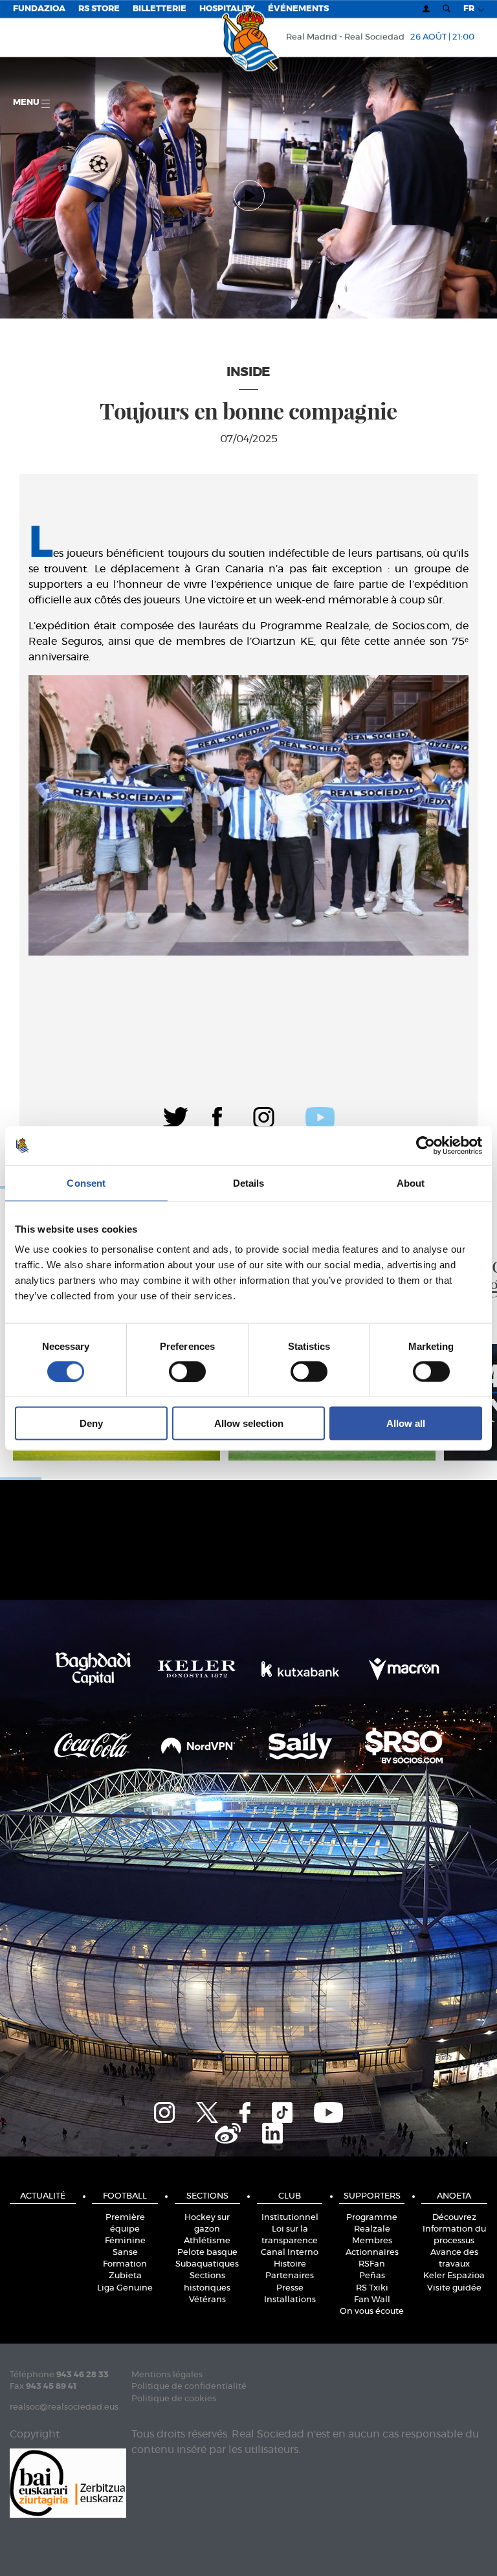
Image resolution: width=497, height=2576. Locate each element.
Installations (290, 2300)
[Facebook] (217, 1116)
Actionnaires (372, 2253)
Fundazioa (39, 9)
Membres (372, 2241)
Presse (290, 2288)
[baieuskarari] (68, 2482)
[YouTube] (328, 2111)
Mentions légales (167, 2375)
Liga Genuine (125, 2288)
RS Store (99, 9)
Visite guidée (454, 2288)
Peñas (372, 2276)
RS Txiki (372, 2288)
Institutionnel (290, 2218)
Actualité (43, 2196)
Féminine (125, 2241)
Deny (91, 1423)
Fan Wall (372, 2300)
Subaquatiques (207, 2264)
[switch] (187, 1371)
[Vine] (228, 2132)
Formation (125, 2264)
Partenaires (290, 2276)
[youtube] (320, 1116)
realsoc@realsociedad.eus (64, 2407)
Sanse (125, 2253)
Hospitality (227, 9)
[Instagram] (264, 1116)
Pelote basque (207, 2253)
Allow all (406, 1423)
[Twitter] (176, 1116)
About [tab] (411, 1182)
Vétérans (207, 2300)
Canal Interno (290, 2253)
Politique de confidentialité (189, 2387)
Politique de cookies (174, 2399)
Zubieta (125, 2276)
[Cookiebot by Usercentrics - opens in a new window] (425, 1145)
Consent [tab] (86, 1182)
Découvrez (454, 2218)
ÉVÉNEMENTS (298, 9)
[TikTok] (282, 2111)
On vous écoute (372, 2312)
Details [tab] (249, 1182)
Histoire (290, 2264)
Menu (27, 103)
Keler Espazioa (454, 2276)
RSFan (372, 2264)
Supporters (372, 2196)
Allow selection (249, 1423)
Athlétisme (207, 2241)
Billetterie (160, 9)
